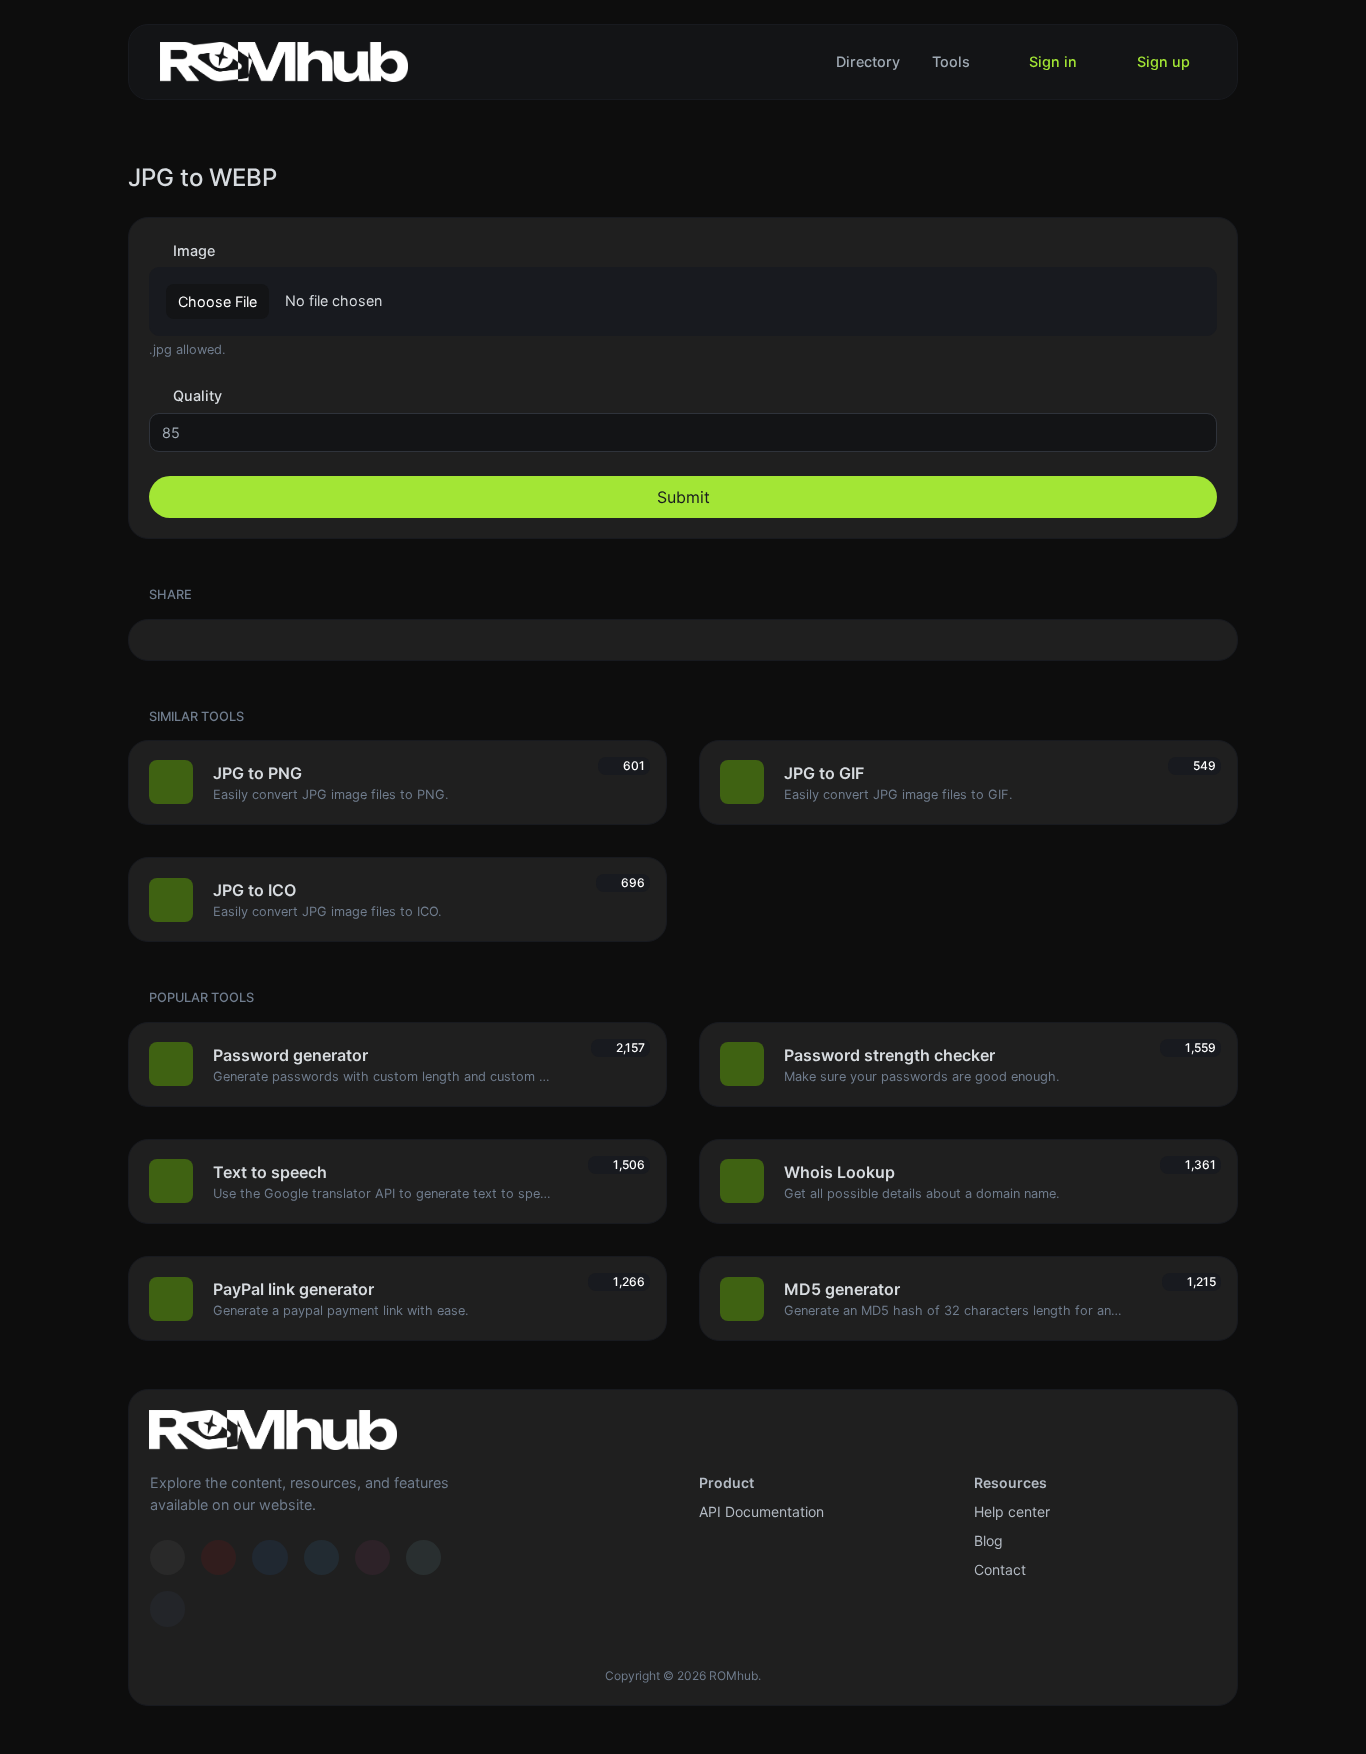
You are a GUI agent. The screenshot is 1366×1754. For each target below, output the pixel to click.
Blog (988, 1540)
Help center (1012, 1511)
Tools (951, 61)
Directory (868, 61)
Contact (1000, 1569)
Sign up (1161, 61)
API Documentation (761, 1511)
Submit (683, 497)
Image (192, 250)
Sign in (1051, 61)
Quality (195, 395)
